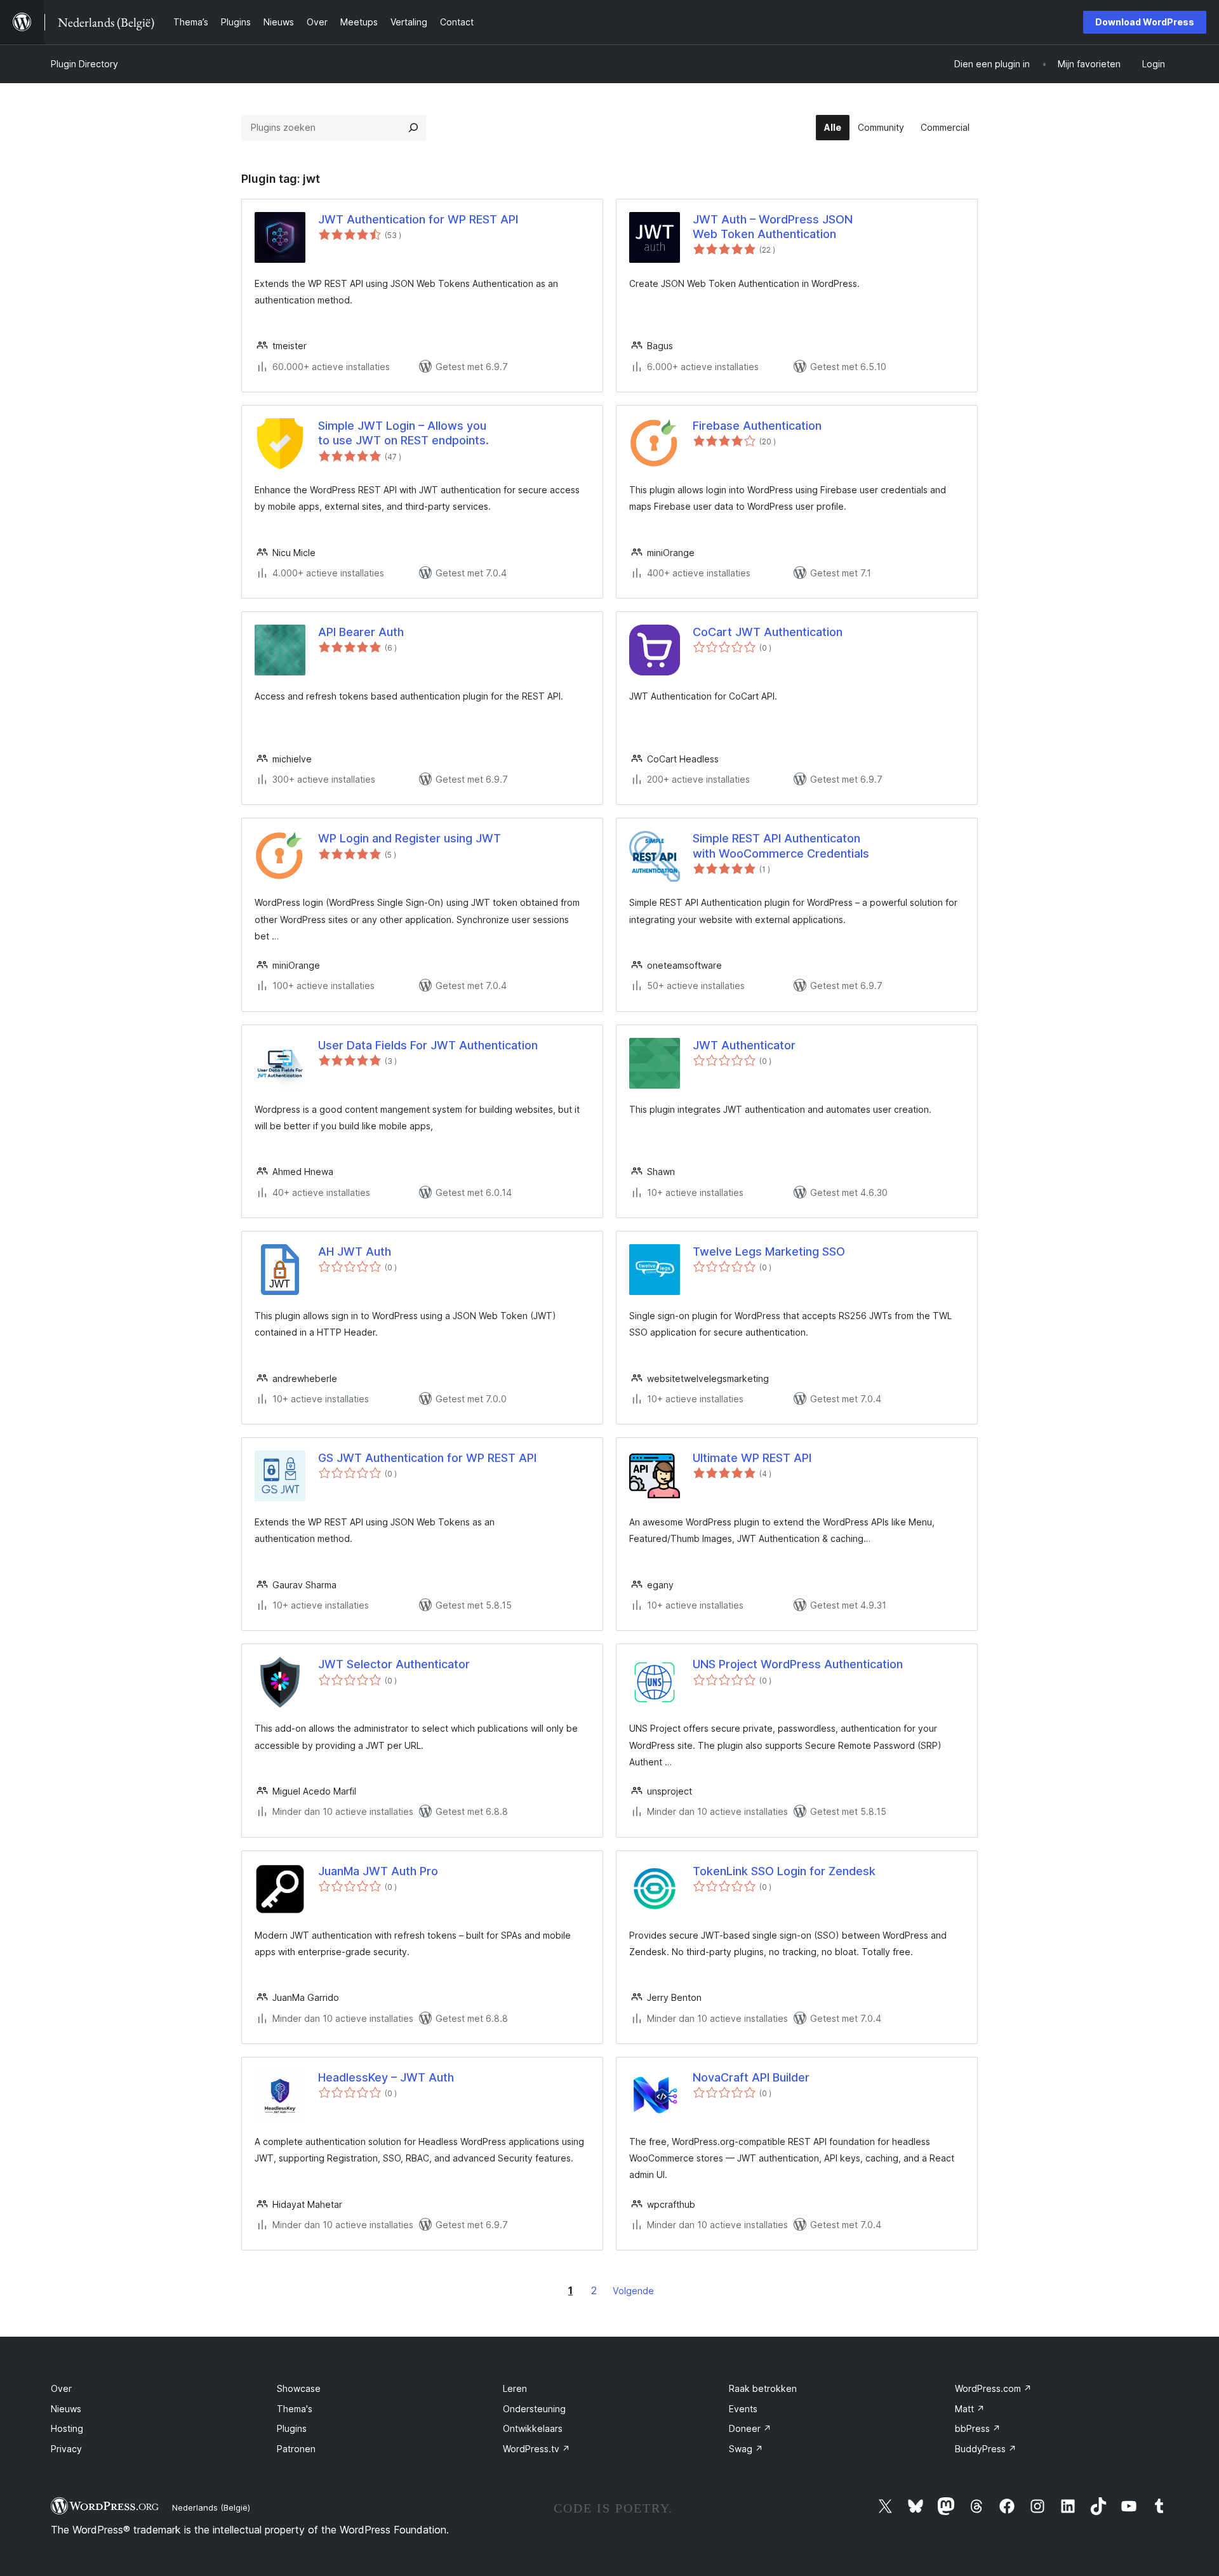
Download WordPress (1145, 22)
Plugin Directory (84, 64)
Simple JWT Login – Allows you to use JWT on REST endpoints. (403, 433)
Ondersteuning (534, 2409)
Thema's (295, 2409)
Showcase (299, 2388)
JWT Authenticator (744, 1045)
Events (743, 2409)
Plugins (292, 2428)
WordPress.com (993, 2388)
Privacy (66, 2449)
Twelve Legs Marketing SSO (769, 1251)
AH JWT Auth (355, 1251)
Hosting (67, 2428)
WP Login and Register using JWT (410, 838)
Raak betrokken (763, 2388)
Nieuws (66, 2409)
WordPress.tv (536, 2449)
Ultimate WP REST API (752, 1458)
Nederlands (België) (211, 2507)
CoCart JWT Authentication (768, 632)
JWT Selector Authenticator (394, 1664)
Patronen (296, 2449)
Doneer (750, 2428)
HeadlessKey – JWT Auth (386, 2077)
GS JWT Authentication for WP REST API (427, 1458)
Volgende (633, 2291)
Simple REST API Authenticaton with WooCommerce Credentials (781, 846)
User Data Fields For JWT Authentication (428, 1045)
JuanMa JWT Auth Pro (378, 1871)
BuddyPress (986, 2449)
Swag (746, 2449)
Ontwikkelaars (533, 2428)
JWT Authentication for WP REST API (418, 219)
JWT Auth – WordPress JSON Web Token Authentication (773, 227)
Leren (515, 2388)
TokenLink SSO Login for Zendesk (784, 1871)
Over (61, 2388)
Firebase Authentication (757, 426)
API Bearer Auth (361, 632)
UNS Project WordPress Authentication (798, 1664)
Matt (970, 2409)
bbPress (978, 2428)
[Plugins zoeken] (413, 128)
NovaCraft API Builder (751, 2077)
